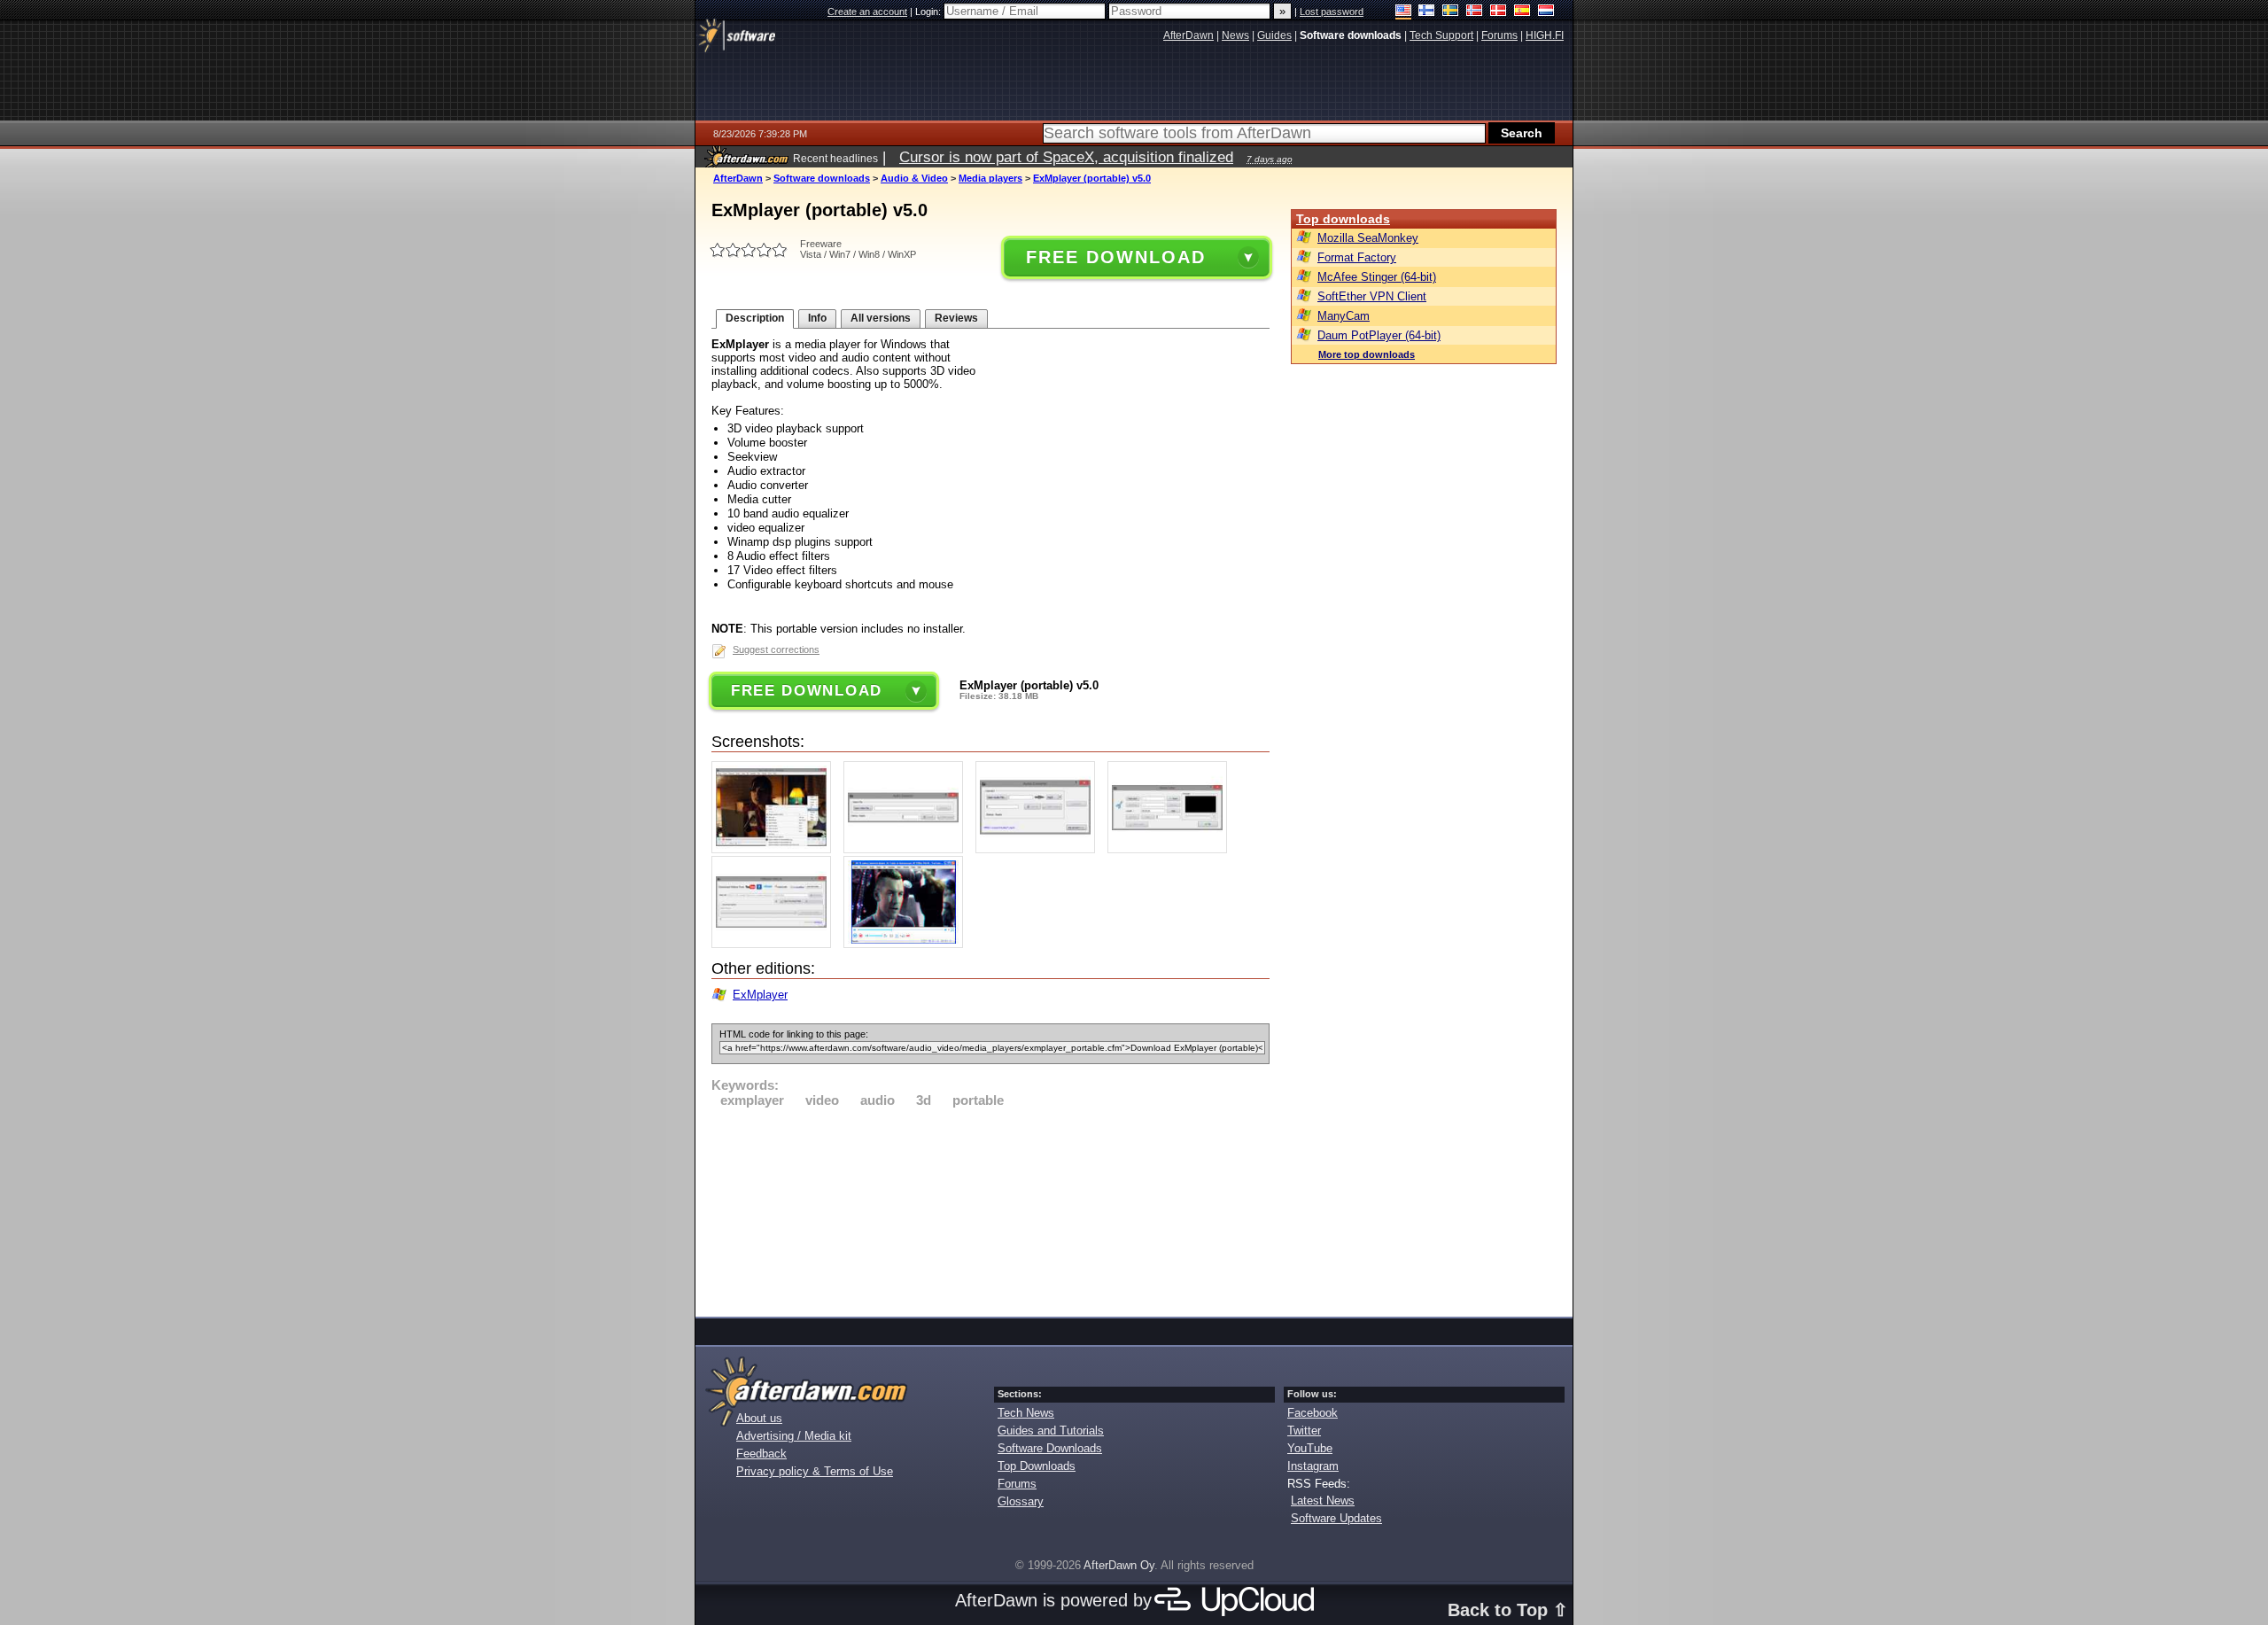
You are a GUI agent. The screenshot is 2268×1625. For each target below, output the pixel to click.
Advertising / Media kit (794, 1436)
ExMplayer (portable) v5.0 (1092, 178)
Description (755, 318)
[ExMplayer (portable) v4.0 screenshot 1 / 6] (776, 849)
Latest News (1323, 1501)
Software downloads (822, 178)
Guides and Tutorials (1051, 1431)
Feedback (761, 1454)
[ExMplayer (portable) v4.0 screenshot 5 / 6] (776, 944)
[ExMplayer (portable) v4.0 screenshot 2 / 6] (908, 849)
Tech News (1026, 1413)
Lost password (1332, 12)
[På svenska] (1451, 12)
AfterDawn (738, 178)
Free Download (1115, 257)
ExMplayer (760, 995)
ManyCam (1344, 316)
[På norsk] (1475, 12)
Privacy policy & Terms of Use (815, 1471)
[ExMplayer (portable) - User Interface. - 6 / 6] (908, 944)
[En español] (1522, 12)
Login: (929, 12)
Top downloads (1343, 219)
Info (817, 318)
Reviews (956, 318)
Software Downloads (1050, 1448)
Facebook (1313, 1413)
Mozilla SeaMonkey (1368, 238)
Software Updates (1336, 1518)
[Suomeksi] (1427, 12)
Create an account (867, 12)
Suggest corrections (776, 649)
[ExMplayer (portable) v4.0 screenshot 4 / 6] (1172, 849)
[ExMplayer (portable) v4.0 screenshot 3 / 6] (1040, 849)
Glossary (1021, 1501)
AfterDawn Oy (1119, 1565)
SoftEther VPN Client (1372, 296)
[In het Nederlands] (1546, 12)
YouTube (1310, 1448)
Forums (1017, 1484)
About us (759, 1418)
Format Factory (1357, 257)
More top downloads (1367, 354)
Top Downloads (1037, 1466)
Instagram (1313, 1466)
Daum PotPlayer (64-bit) (1379, 335)
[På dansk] (1499, 12)
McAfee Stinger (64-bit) (1377, 277)
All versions (881, 318)
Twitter (1304, 1431)
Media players (990, 178)
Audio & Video (914, 178)
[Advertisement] (990, 1209)
